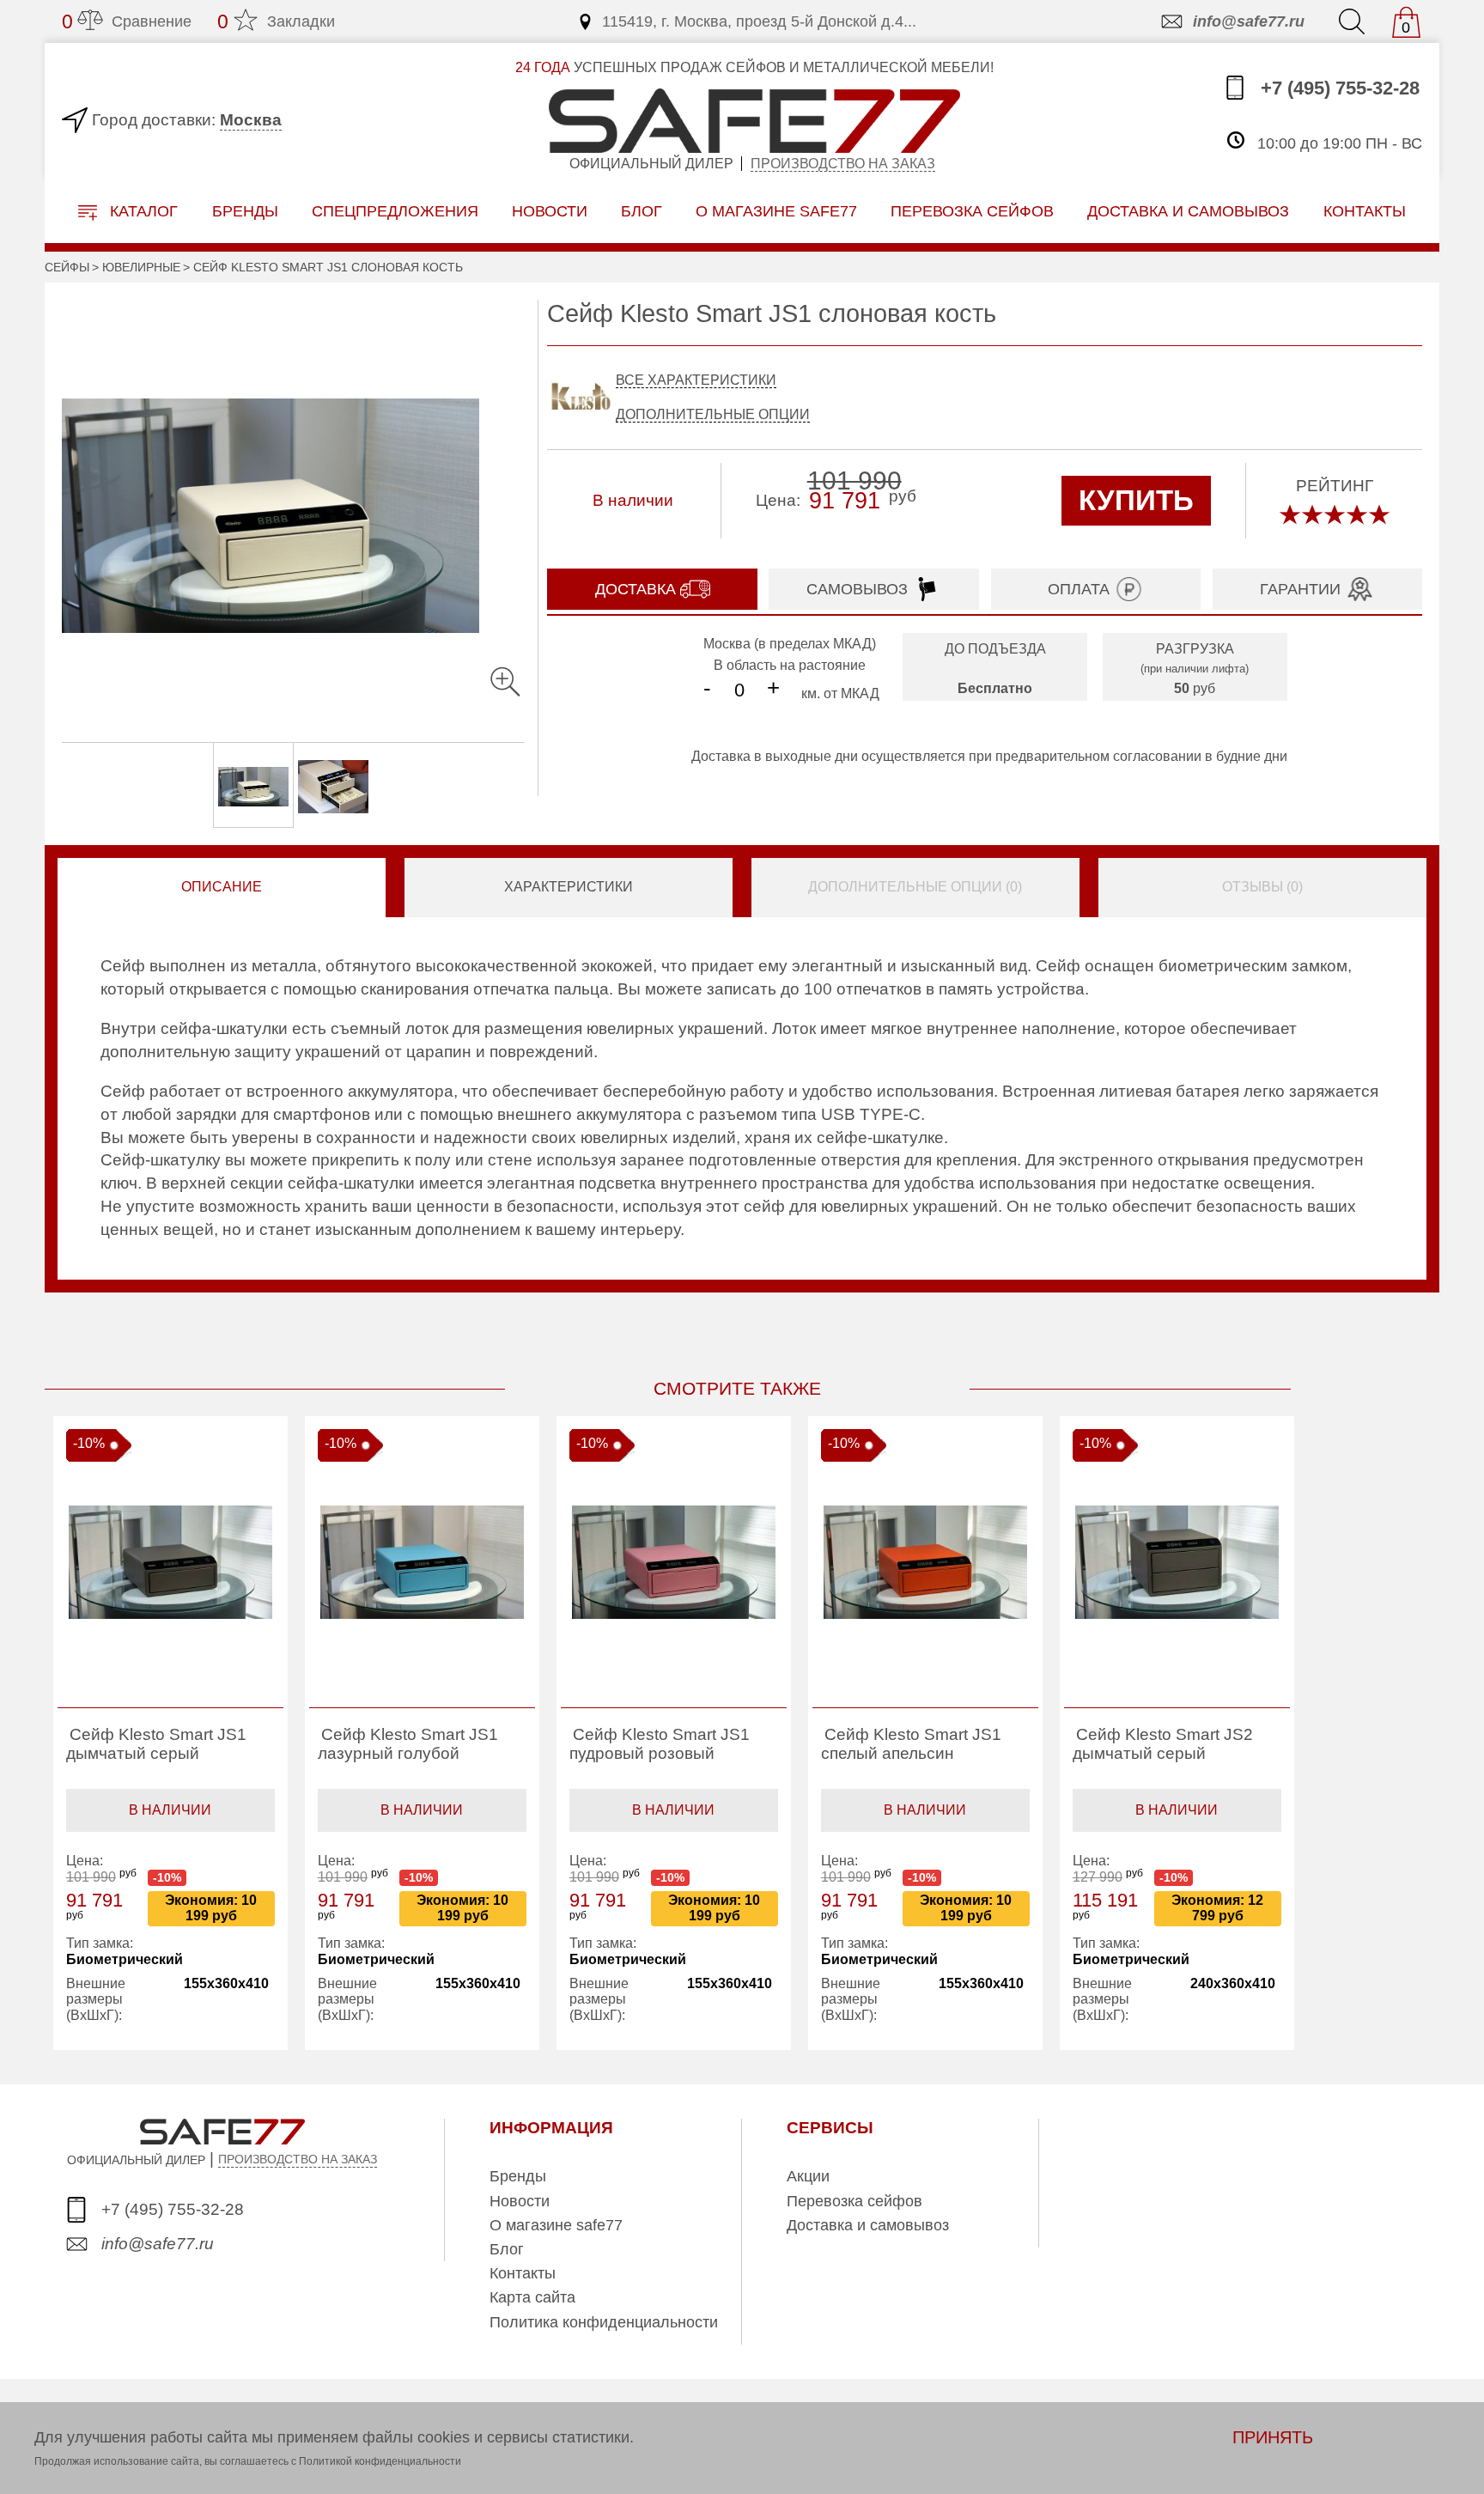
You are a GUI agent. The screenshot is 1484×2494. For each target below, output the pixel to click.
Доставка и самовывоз (868, 2225)
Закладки (276, 21)
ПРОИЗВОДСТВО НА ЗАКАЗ (298, 2159)
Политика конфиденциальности (604, 2322)
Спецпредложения (395, 211)
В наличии (170, 1810)
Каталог (142, 211)
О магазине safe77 (556, 2225)
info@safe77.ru (1249, 21)
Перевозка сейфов (855, 2201)
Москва (251, 120)
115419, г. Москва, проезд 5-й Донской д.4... (759, 21)
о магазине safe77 (776, 211)
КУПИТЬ (1136, 500)
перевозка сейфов (972, 211)
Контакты (523, 2273)
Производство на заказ (843, 164)
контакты (1365, 211)
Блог (642, 211)
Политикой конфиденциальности (380, 2461)
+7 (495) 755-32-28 (1338, 89)
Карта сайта (532, 2297)
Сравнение (127, 21)
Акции (808, 2176)
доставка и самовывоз (1188, 211)
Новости (550, 211)
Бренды (245, 211)
